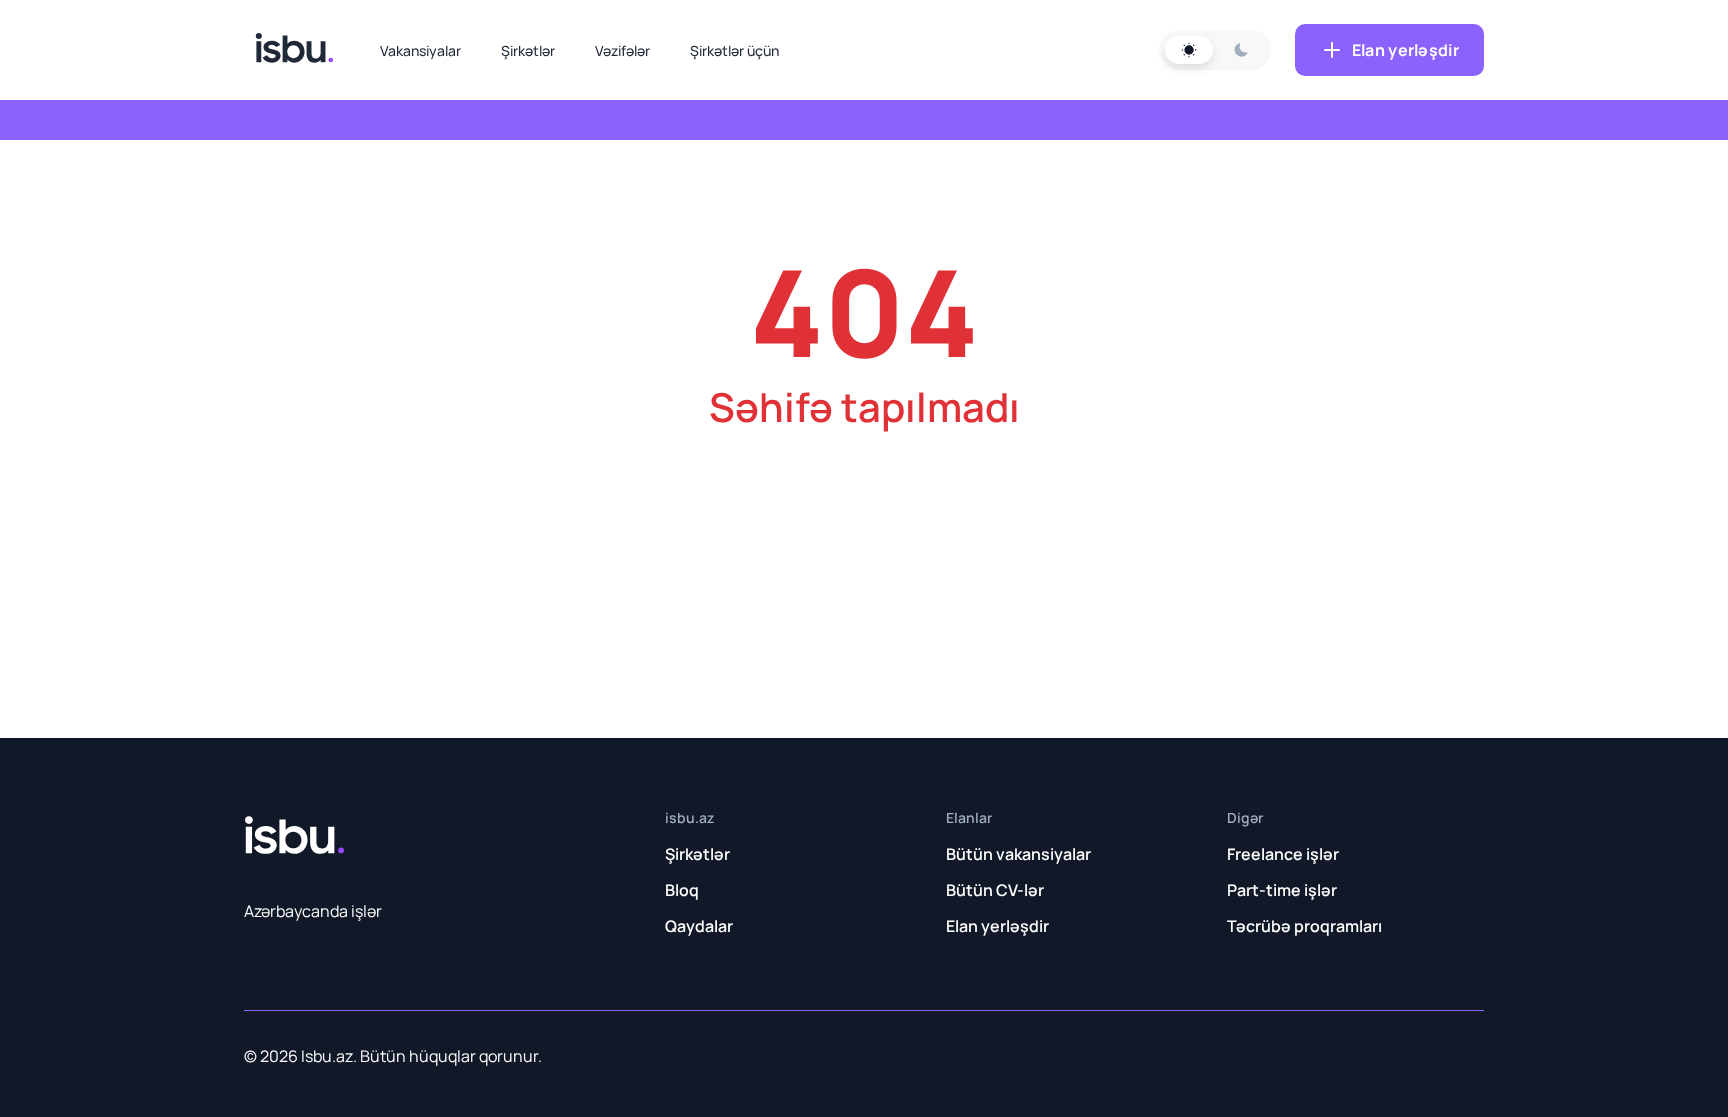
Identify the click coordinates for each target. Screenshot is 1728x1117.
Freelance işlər (1283, 854)
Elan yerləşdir (1405, 50)
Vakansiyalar (420, 50)
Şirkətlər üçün (734, 50)
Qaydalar (699, 926)
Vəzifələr (622, 50)
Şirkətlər (528, 50)
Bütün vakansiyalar (1018, 854)
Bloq (682, 890)
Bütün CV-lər (995, 890)
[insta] (1117, 1055)
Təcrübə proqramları (1304, 926)
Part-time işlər (1282, 890)
